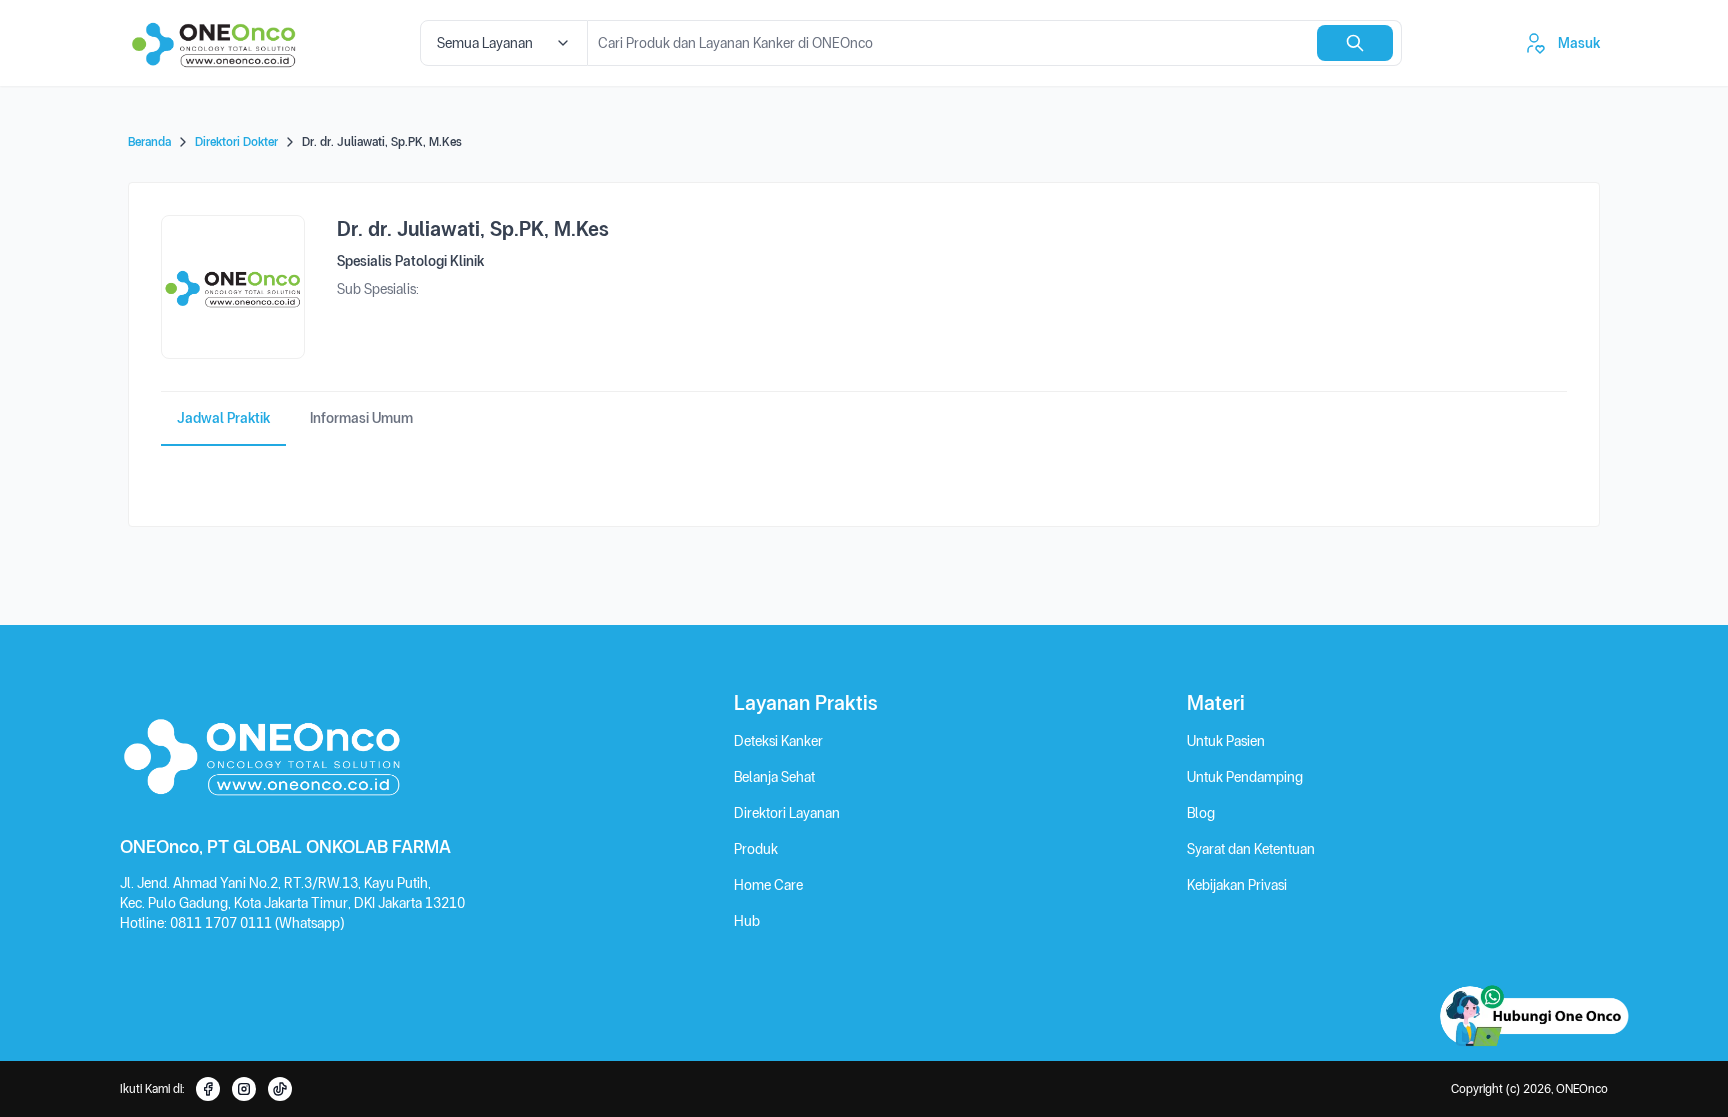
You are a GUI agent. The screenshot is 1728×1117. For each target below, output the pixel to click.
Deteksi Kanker (778, 741)
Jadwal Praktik (223, 418)
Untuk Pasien (1226, 741)
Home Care (768, 885)
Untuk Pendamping (1245, 777)
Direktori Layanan (787, 813)
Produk (756, 849)
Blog (1201, 813)
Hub (747, 921)
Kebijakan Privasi (1237, 885)
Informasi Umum (361, 418)
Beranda (149, 142)
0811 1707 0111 (222, 923)
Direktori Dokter (236, 142)
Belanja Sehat (774, 777)
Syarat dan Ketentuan (1251, 849)
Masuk (1579, 43)
